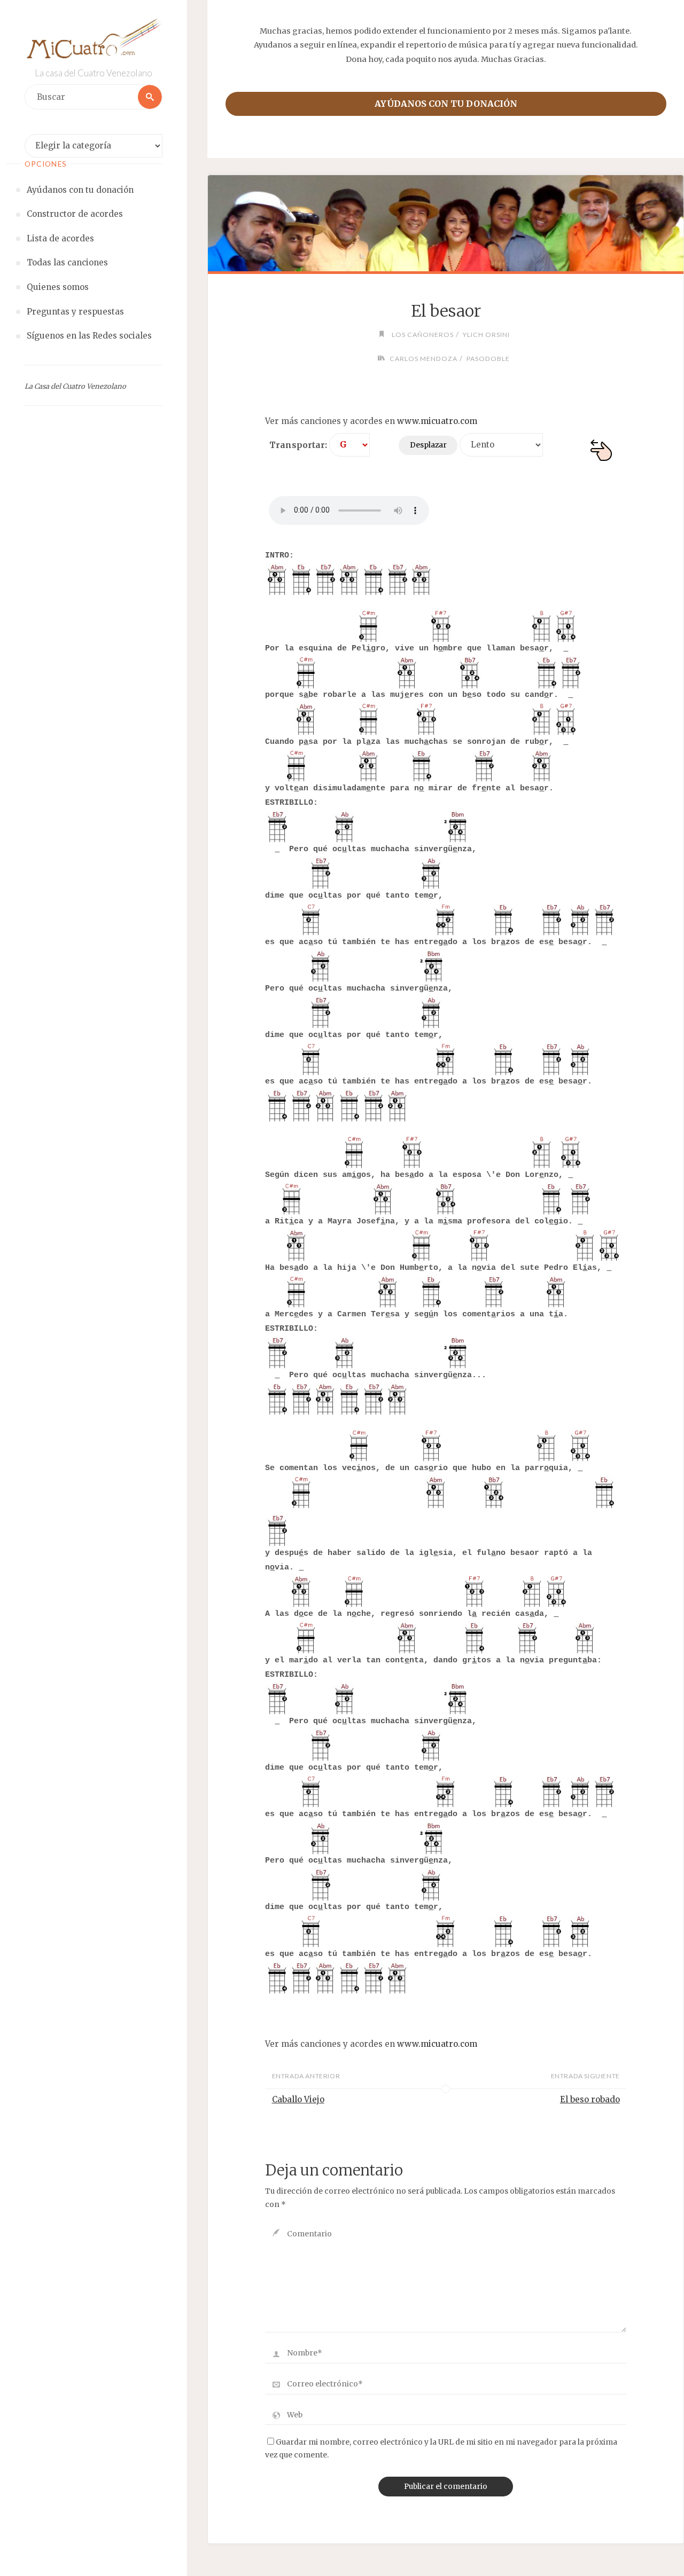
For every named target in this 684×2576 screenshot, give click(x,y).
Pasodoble (488, 359)
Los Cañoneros (423, 335)
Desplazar (428, 445)
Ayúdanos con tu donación (446, 104)
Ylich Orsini (486, 335)
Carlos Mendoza (423, 359)
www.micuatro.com (437, 421)
